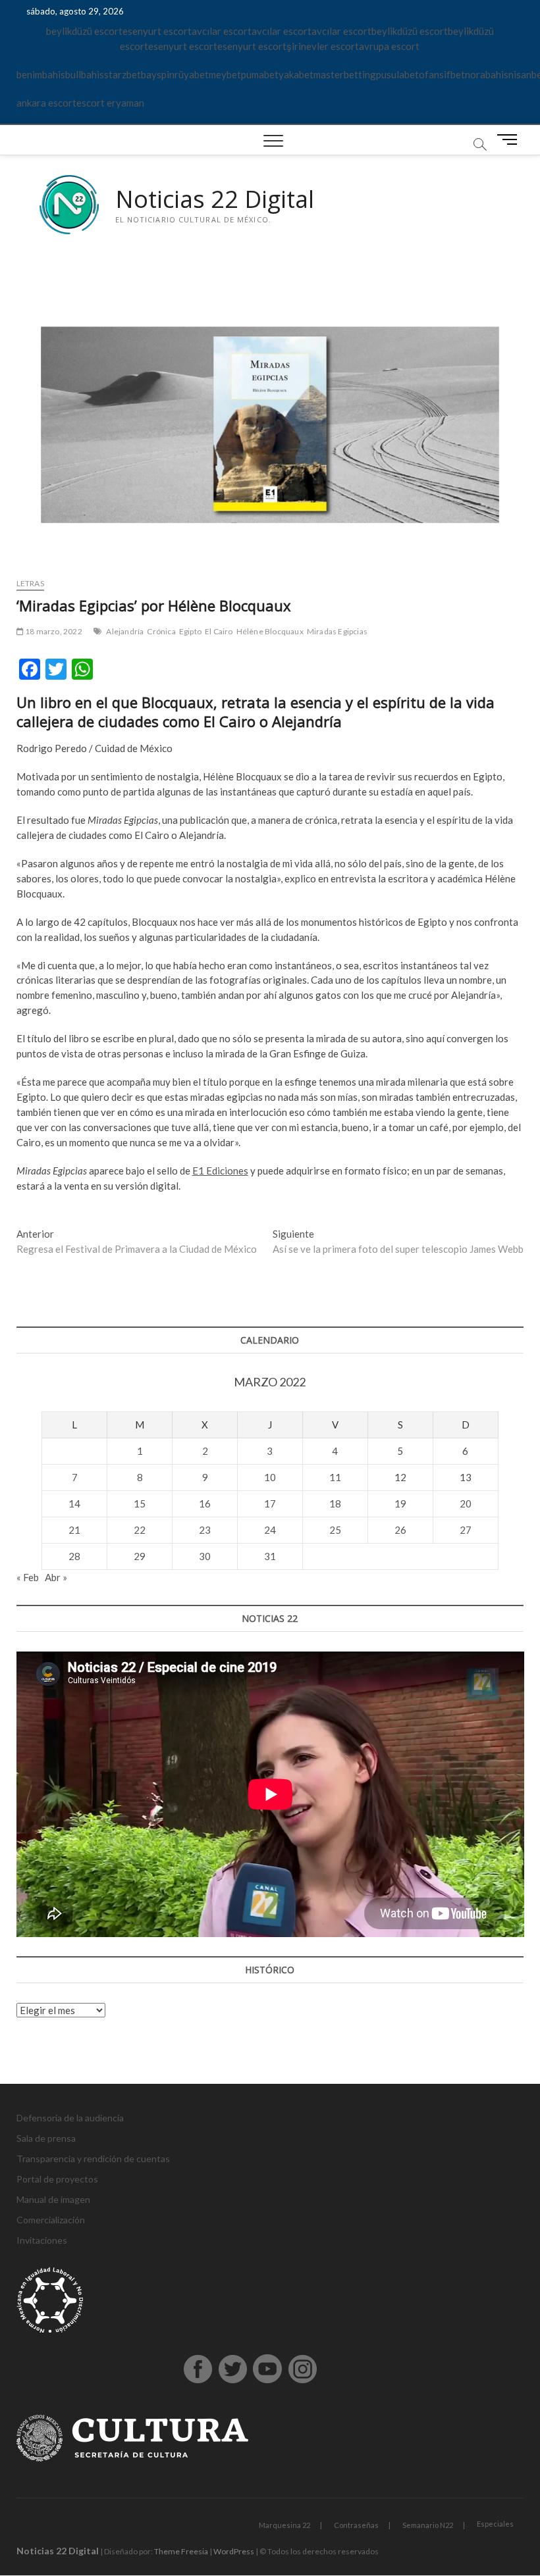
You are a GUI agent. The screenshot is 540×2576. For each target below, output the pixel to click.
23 (205, 1530)
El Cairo (219, 631)
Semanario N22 (428, 2525)
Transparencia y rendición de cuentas (93, 2159)
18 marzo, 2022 (53, 631)
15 (140, 1503)
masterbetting (345, 74)
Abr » (56, 1577)
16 (205, 1503)
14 (74, 1503)
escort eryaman (110, 103)
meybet (225, 74)
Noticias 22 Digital (215, 199)
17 (270, 1503)
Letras (30, 583)
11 (335, 1477)
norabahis (487, 74)
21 (74, 1530)
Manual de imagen (53, 2199)
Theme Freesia (181, 2551)
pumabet (260, 74)
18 (335, 1503)
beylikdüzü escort (84, 31)
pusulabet (397, 74)
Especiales (495, 2524)
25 (335, 1530)
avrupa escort (389, 46)
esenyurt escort (157, 31)
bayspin (158, 74)
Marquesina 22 (284, 2525)
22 (140, 1530)
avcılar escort (222, 31)
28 (74, 1556)
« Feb (28, 1577)
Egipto (190, 631)
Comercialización (51, 2220)
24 (270, 1530)
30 (205, 1556)
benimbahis (41, 74)
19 (400, 1503)
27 (466, 1530)
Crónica (161, 631)
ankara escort (46, 103)
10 (270, 1477)
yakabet (296, 74)
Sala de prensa (46, 2138)
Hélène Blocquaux (270, 631)
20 (466, 1503)
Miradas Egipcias (337, 631)
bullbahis (85, 74)
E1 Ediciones (220, 1171)
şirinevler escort (323, 46)
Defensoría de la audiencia (70, 2118)
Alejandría (125, 631)
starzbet (122, 74)
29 (140, 1556)
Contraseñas (356, 2525)
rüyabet (192, 74)
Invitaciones (42, 2240)
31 (270, 1556)
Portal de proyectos (57, 2179)
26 (400, 1530)
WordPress (234, 2551)
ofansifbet (442, 74)
